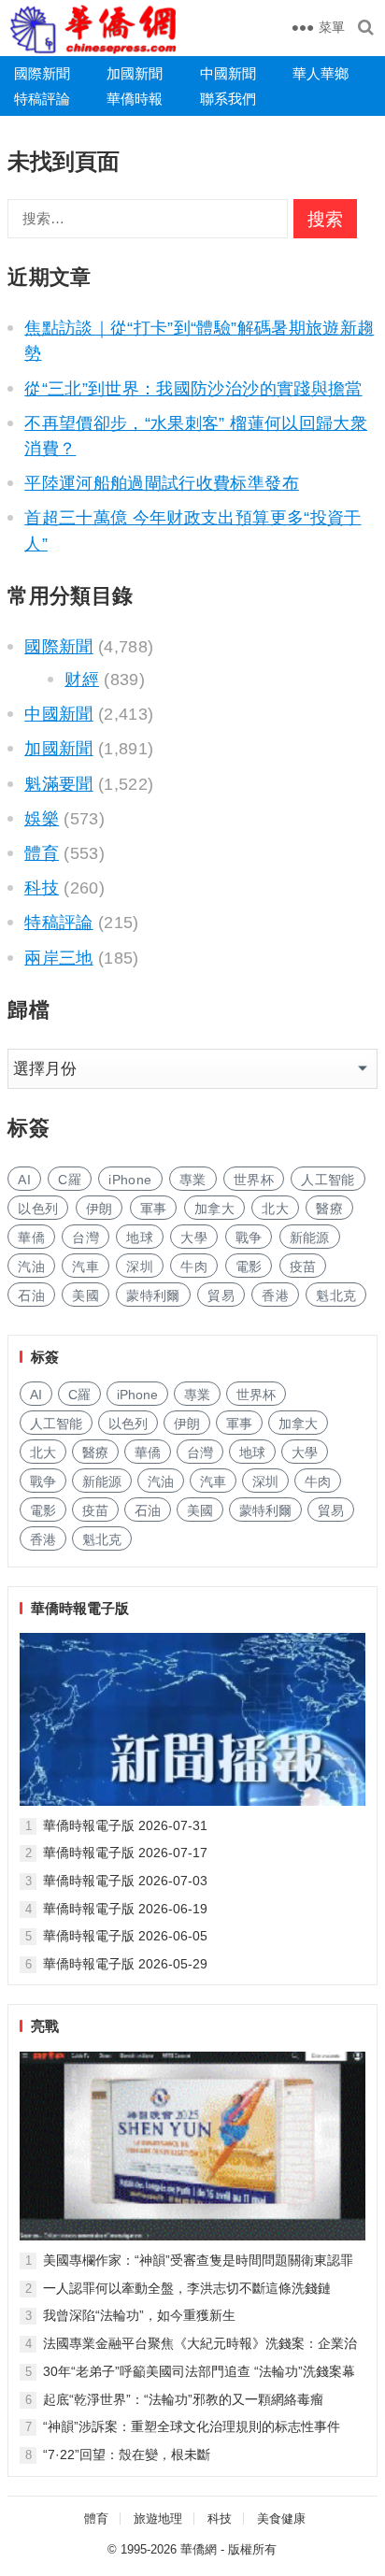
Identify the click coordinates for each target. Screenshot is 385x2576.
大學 (194, 1238)
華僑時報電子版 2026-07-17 (125, 1853)
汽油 (31, 1267)
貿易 (221, 1295)
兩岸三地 (58, 958)
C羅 (70, 1180)
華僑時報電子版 (80, 1608)
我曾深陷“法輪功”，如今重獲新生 (139, 2315)
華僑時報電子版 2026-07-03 (125, 1881)
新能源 (310, 1238)
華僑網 (199, 2549)
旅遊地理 (158, 2519)
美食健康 (281, 2519)
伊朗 (100, 1209)
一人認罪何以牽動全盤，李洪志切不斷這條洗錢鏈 (187, 2288)
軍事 (154, 1209)
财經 (82, 680)
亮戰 (45, 2026)
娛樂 (42, 819)
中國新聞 (228, 73)
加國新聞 (135, 73)
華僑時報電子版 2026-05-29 (125, 1964)
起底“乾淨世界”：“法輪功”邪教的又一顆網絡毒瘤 (183, 2399)
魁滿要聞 (58, 784)
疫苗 (303, 1267)
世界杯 (254, 1180)
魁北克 (336, 1295)
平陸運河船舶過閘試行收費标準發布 (162, 483)
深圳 (140, 1267)
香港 (275, 1295)
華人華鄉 (321, 73)
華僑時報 (135, 99)
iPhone (130, 1180)
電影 (249, 1267)
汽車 (86, 1267)
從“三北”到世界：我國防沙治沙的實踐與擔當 (193, 389)
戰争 (249, 1238)
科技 (42, 888)
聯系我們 (228, 99)
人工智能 (328, 1180)
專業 (193, 1180)
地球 (140, 1238)
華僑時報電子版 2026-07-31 (125, 1825)
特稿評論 (42, 99)
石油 (31, 1295)
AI (24, 1180)
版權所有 (252, 2549)
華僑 (31, 1238)
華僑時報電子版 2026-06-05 (125, 1936)
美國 (86, 1295)
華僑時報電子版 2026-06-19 (125, 1909)
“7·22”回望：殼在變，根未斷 (127, 2454)
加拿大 (214, 1209)
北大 (275, 1209)
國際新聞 (42, 73)
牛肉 (194, 1267)
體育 (42, 853)
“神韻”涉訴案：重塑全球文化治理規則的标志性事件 (192, 2426)
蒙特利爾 (153, 1295)
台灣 (86, 1238)
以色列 (38, 1209)
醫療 (329, 1209)
